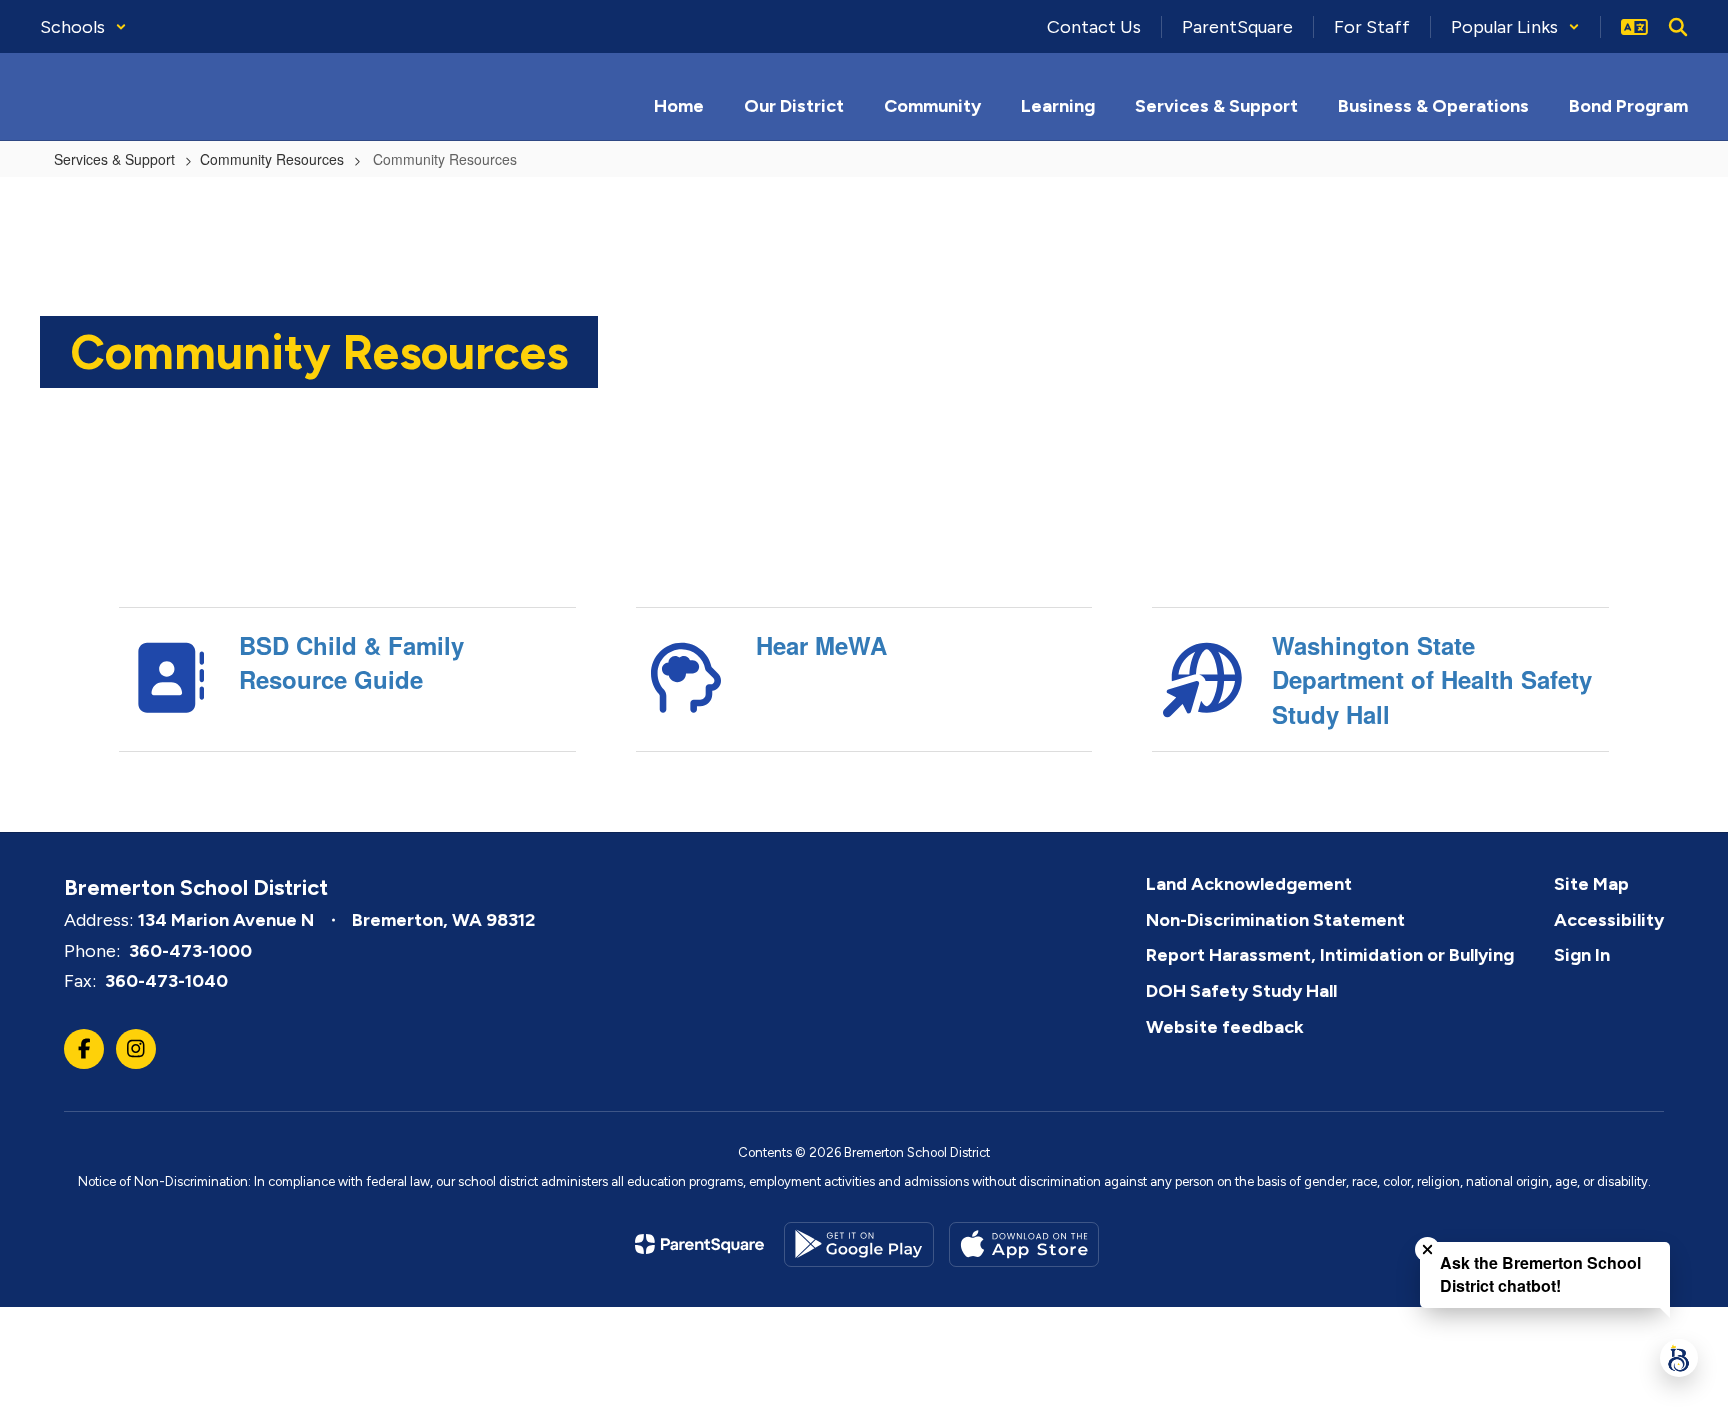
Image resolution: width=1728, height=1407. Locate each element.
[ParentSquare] (699, 1244)
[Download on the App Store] (1024, 1244)
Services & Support (114, 159)
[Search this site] (1678, 27)
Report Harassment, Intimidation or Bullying (1330, 955)
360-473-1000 (190, 951)
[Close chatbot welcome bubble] (1427, 1249)
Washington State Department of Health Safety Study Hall (1432, 679)
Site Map (1591, 884)
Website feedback (1225, 1027)
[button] (83, 27)
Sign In (1582, 955)
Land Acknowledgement (1249, 884)
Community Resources (272, 159)
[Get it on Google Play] (859, 1244)
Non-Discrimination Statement (1275, 920)
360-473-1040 (166, 981)
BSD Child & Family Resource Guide (351, 662)
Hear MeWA (821, 645)
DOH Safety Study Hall (1241, 991)
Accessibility (1609, 920)
